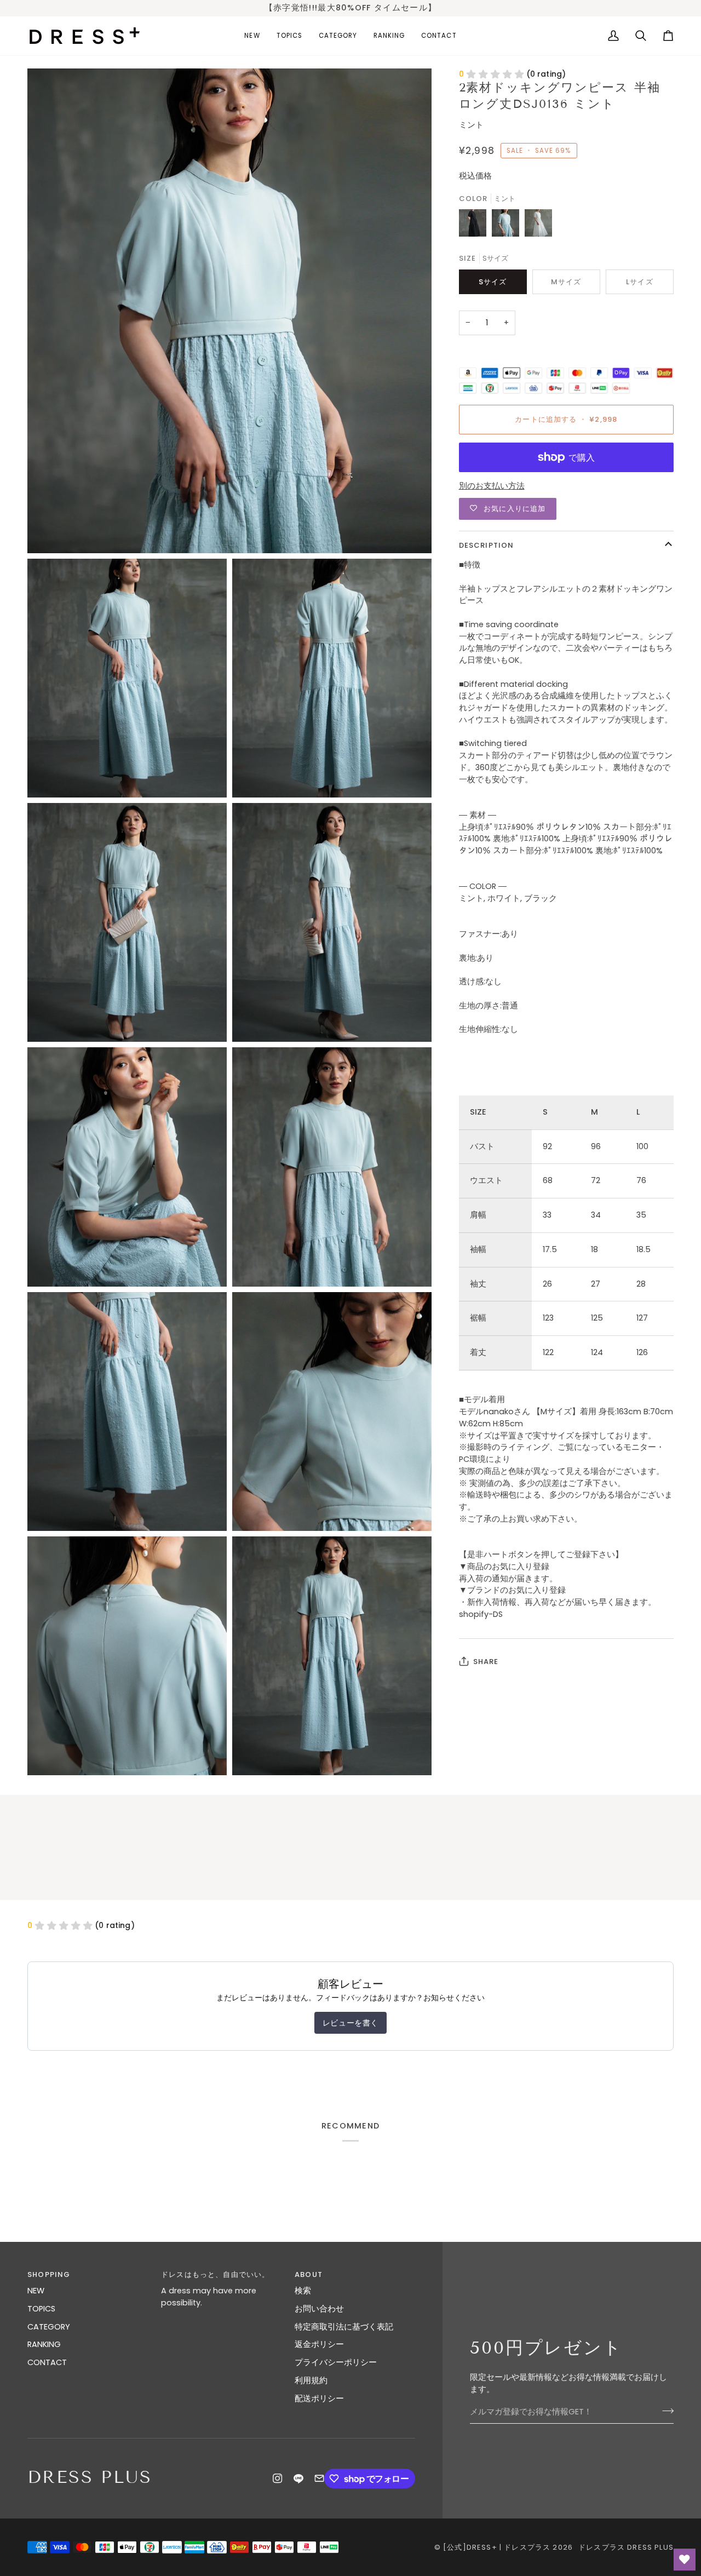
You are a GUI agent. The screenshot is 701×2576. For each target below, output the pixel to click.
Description (487, 545)
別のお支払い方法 (492, 486)
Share (486, 1662)
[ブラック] (475, 226)
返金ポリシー (319, 2344)
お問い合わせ (319, 2309)
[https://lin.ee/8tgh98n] (298, 2479)
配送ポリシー (319, 2399)
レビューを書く (350, 2023)
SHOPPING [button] (49, 2274)
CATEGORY (49, 2327)
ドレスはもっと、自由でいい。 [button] (215, 2274)
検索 (303, 2291)
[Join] (665, 2411)
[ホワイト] (538, 226)
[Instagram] (278, 2479)
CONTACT (47, 2362)
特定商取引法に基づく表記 (344, 2327)
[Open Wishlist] (685, 2560)
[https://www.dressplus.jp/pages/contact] (319, 2479)
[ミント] (508, 226)
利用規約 (311, 2380)
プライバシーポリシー (336, 2362)
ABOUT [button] (309, 2274)
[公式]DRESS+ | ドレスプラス (497, 2547)
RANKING (44, 2344)
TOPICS (41, 2309)
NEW (36, 2291)
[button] (289, 36)
